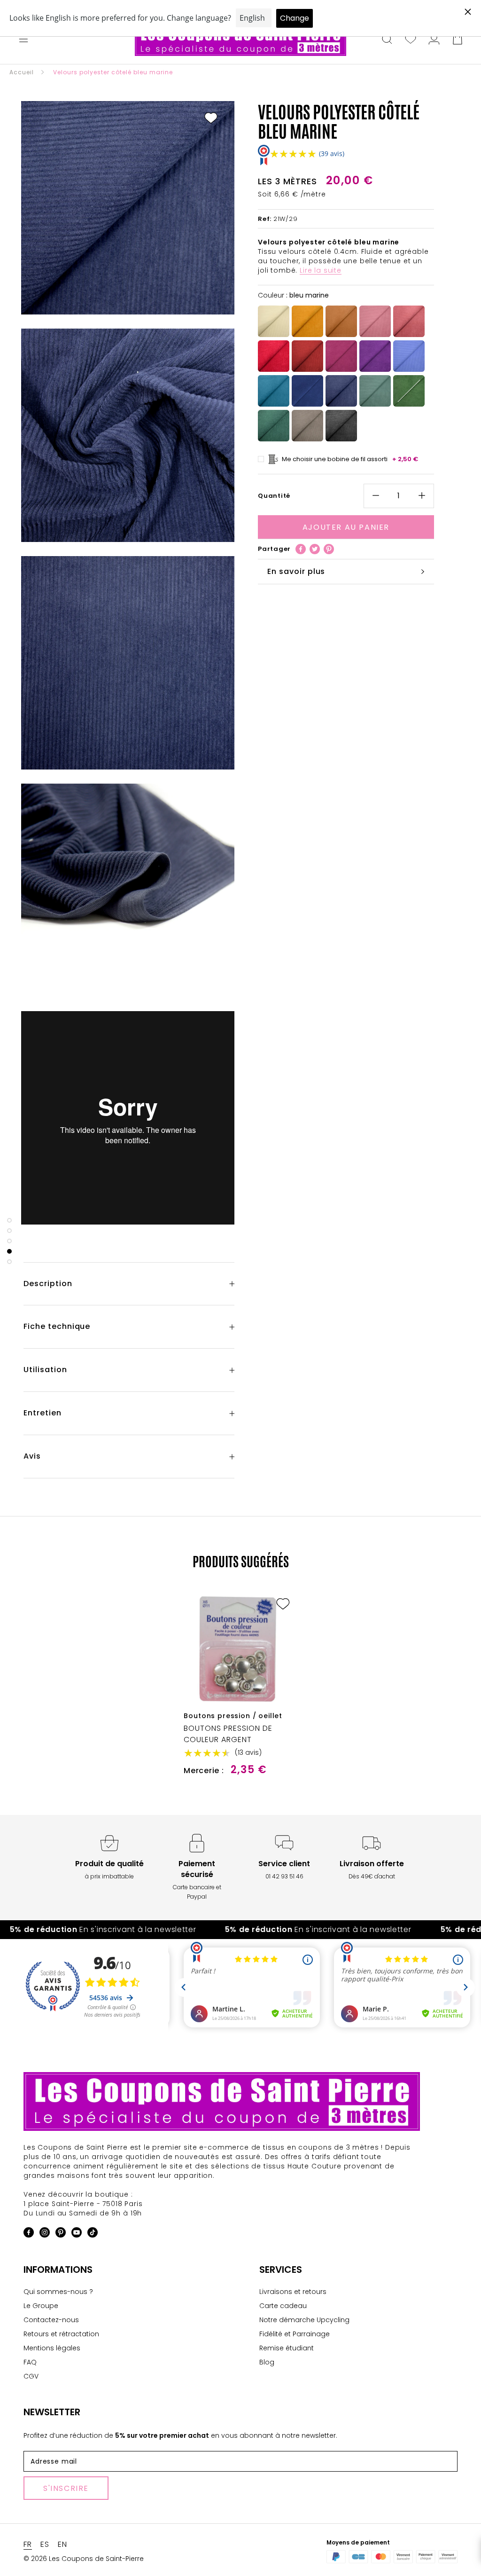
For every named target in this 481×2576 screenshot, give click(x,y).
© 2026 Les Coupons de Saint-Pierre (84, 2559)
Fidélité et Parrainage (295, 2334)
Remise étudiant (287, 2348)
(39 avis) (332, 153)
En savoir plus (296, 571)
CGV (31, 2376)
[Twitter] (315, 549)
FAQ (30, 2362)
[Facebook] (301, 549)
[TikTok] (93, 2234)
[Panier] (458, 40)
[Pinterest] (329, 549)
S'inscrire (66, 2488)
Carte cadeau (283, 2306)
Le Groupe (41, 2306)
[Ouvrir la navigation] (23, 40)
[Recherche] (387, 40)
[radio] (274, 321)
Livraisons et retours (293, 2292)
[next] (452, 1674)
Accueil (22, 72)
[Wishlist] (411, 40)
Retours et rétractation (61, 2334)
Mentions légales (52, 2348)
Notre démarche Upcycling (304, 2320)
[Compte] (434, 40)
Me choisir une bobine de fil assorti (350, 459)
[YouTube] (77, 2234)
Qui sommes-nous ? (58, 2292)
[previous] (29, 1674)
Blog (267, 2362)
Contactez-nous (51, 2320)
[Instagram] (45, 2234)
